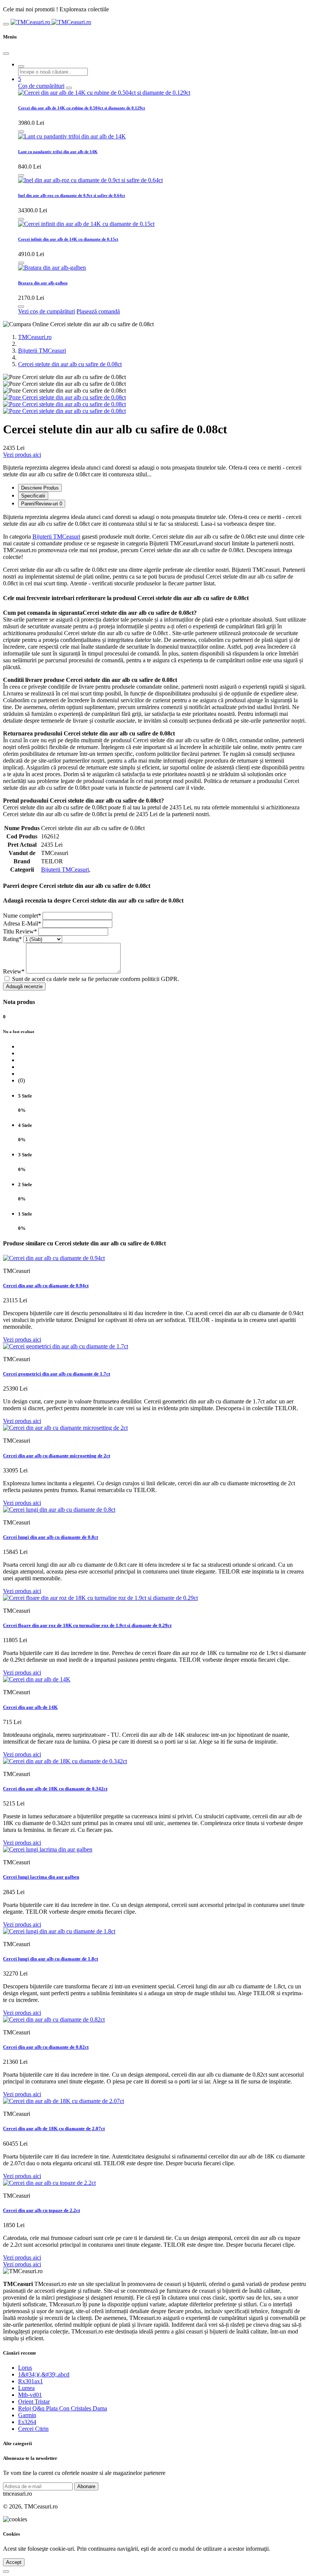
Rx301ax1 (31, 2381)
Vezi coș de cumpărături (47, 311)
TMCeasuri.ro (35, 337)
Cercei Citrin (33, 2429)
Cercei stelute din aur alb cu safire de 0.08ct (70, 364)
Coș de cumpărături (41, 86)
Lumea (26, 2388)
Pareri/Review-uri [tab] (42, 504)
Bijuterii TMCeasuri (42, 351)
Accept (14, 2562)
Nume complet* (22, 916)
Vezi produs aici (22, 455)
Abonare (86, 2486)
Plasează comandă (98, 311)
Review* (14, 971)
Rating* (12, 939)
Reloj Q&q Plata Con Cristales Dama (63, 2408)
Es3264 (27, 2422)
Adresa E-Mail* (22, 923)
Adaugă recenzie (24, 986)
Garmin (27, 2415)
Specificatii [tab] (33, 496)
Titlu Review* (20, 931)
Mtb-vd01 (30, 2395)
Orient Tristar (34, 2402)
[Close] (6, 54)
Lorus (25, 2368)
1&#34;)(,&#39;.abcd (44, 2374)
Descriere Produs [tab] (40, 488)
